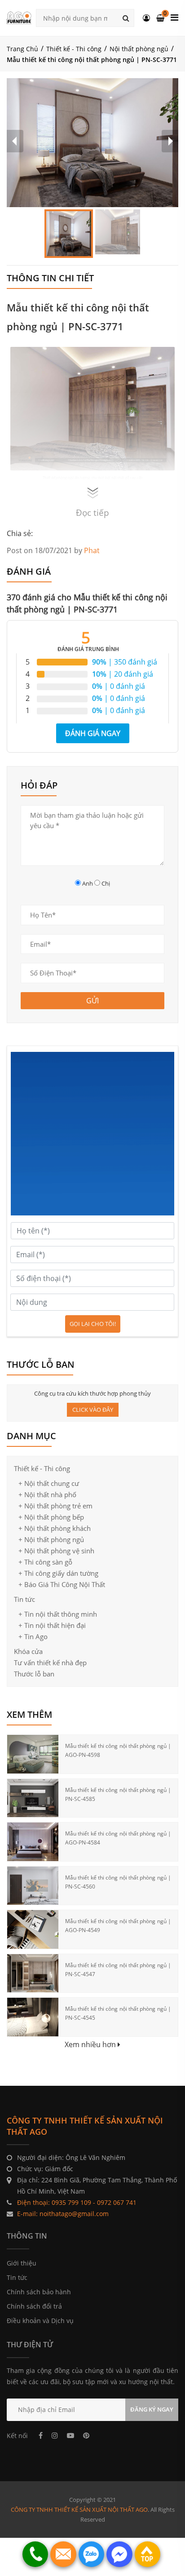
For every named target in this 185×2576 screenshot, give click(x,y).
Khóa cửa (28, 1651)
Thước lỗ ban (34, 1674)
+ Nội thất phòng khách (55, 1528)
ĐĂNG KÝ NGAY (152, 2409)
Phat (92, 550)
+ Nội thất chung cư (49, 1483)
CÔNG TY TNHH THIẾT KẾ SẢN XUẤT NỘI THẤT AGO (79, 2509)
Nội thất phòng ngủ (139, 49)
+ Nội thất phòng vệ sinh (56, 1551)
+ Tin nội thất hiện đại (52, 1625)
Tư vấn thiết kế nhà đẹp (50, 1663)
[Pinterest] (86, 2435)
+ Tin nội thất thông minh (58, 1614)
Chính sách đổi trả (34, 2306)
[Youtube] (70, 2435)
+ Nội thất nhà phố (47, 1494)
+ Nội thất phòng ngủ (51, 1539)
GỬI (92, 1001)
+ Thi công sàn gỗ (45, 1562)
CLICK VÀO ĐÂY (93, 1410)
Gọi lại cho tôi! (93, 1324)
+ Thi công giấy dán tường (58, 1573)
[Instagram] (55, 2435)
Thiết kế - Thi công (74, 49)
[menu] (174, 18)
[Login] (146, 18)
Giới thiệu (22, 2263)
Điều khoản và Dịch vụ (40, 2321)
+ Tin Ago (33, 1636)
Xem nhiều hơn (91, 2044)
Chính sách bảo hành (39, 2292)
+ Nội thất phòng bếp (51, 1517)
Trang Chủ (22, 49)
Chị (106, 883)
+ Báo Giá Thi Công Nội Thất (62, 1584)
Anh (88, 883)
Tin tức (24, 1599)
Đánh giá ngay (93, 733)
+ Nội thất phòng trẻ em (55, 1506)
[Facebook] (41, 2435)
